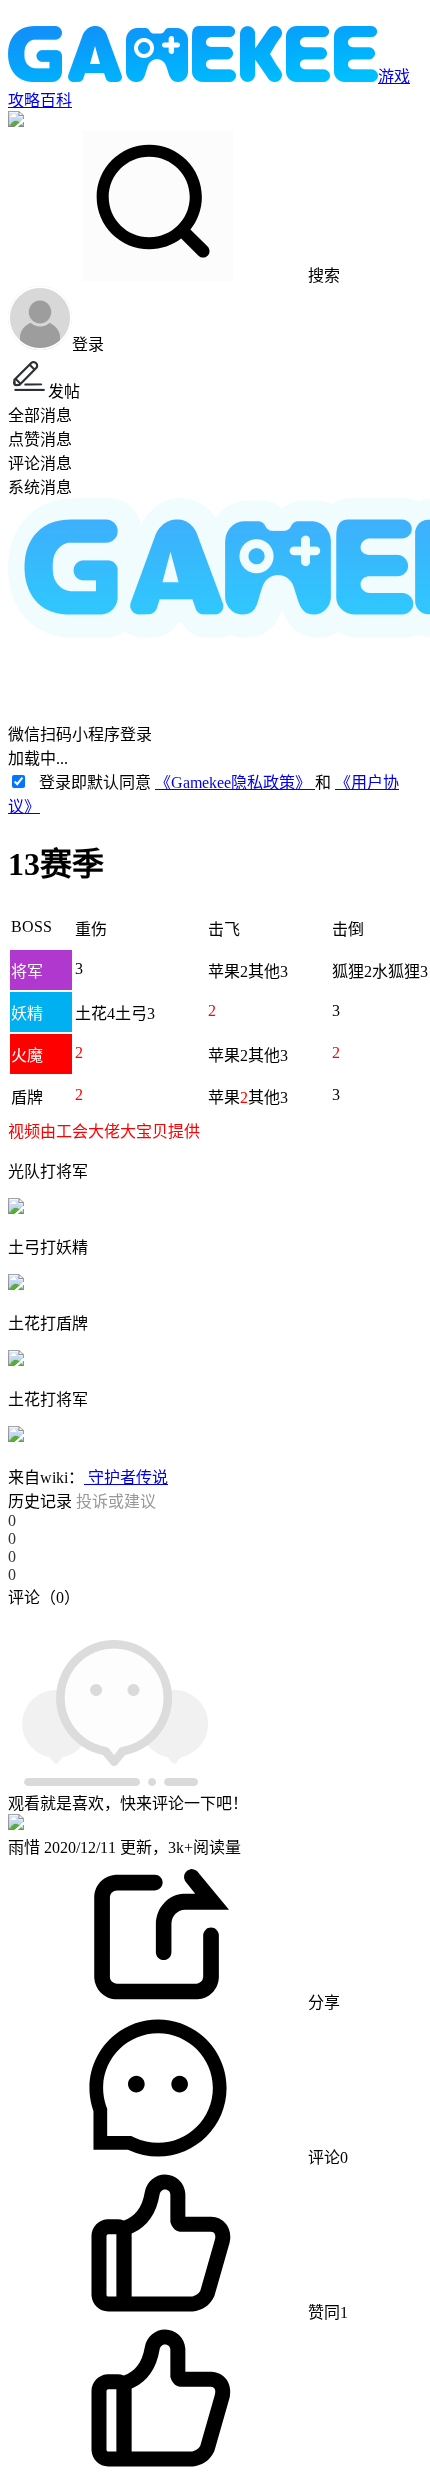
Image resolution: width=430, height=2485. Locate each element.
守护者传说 (126, 1477)
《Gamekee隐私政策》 (235, 782)
